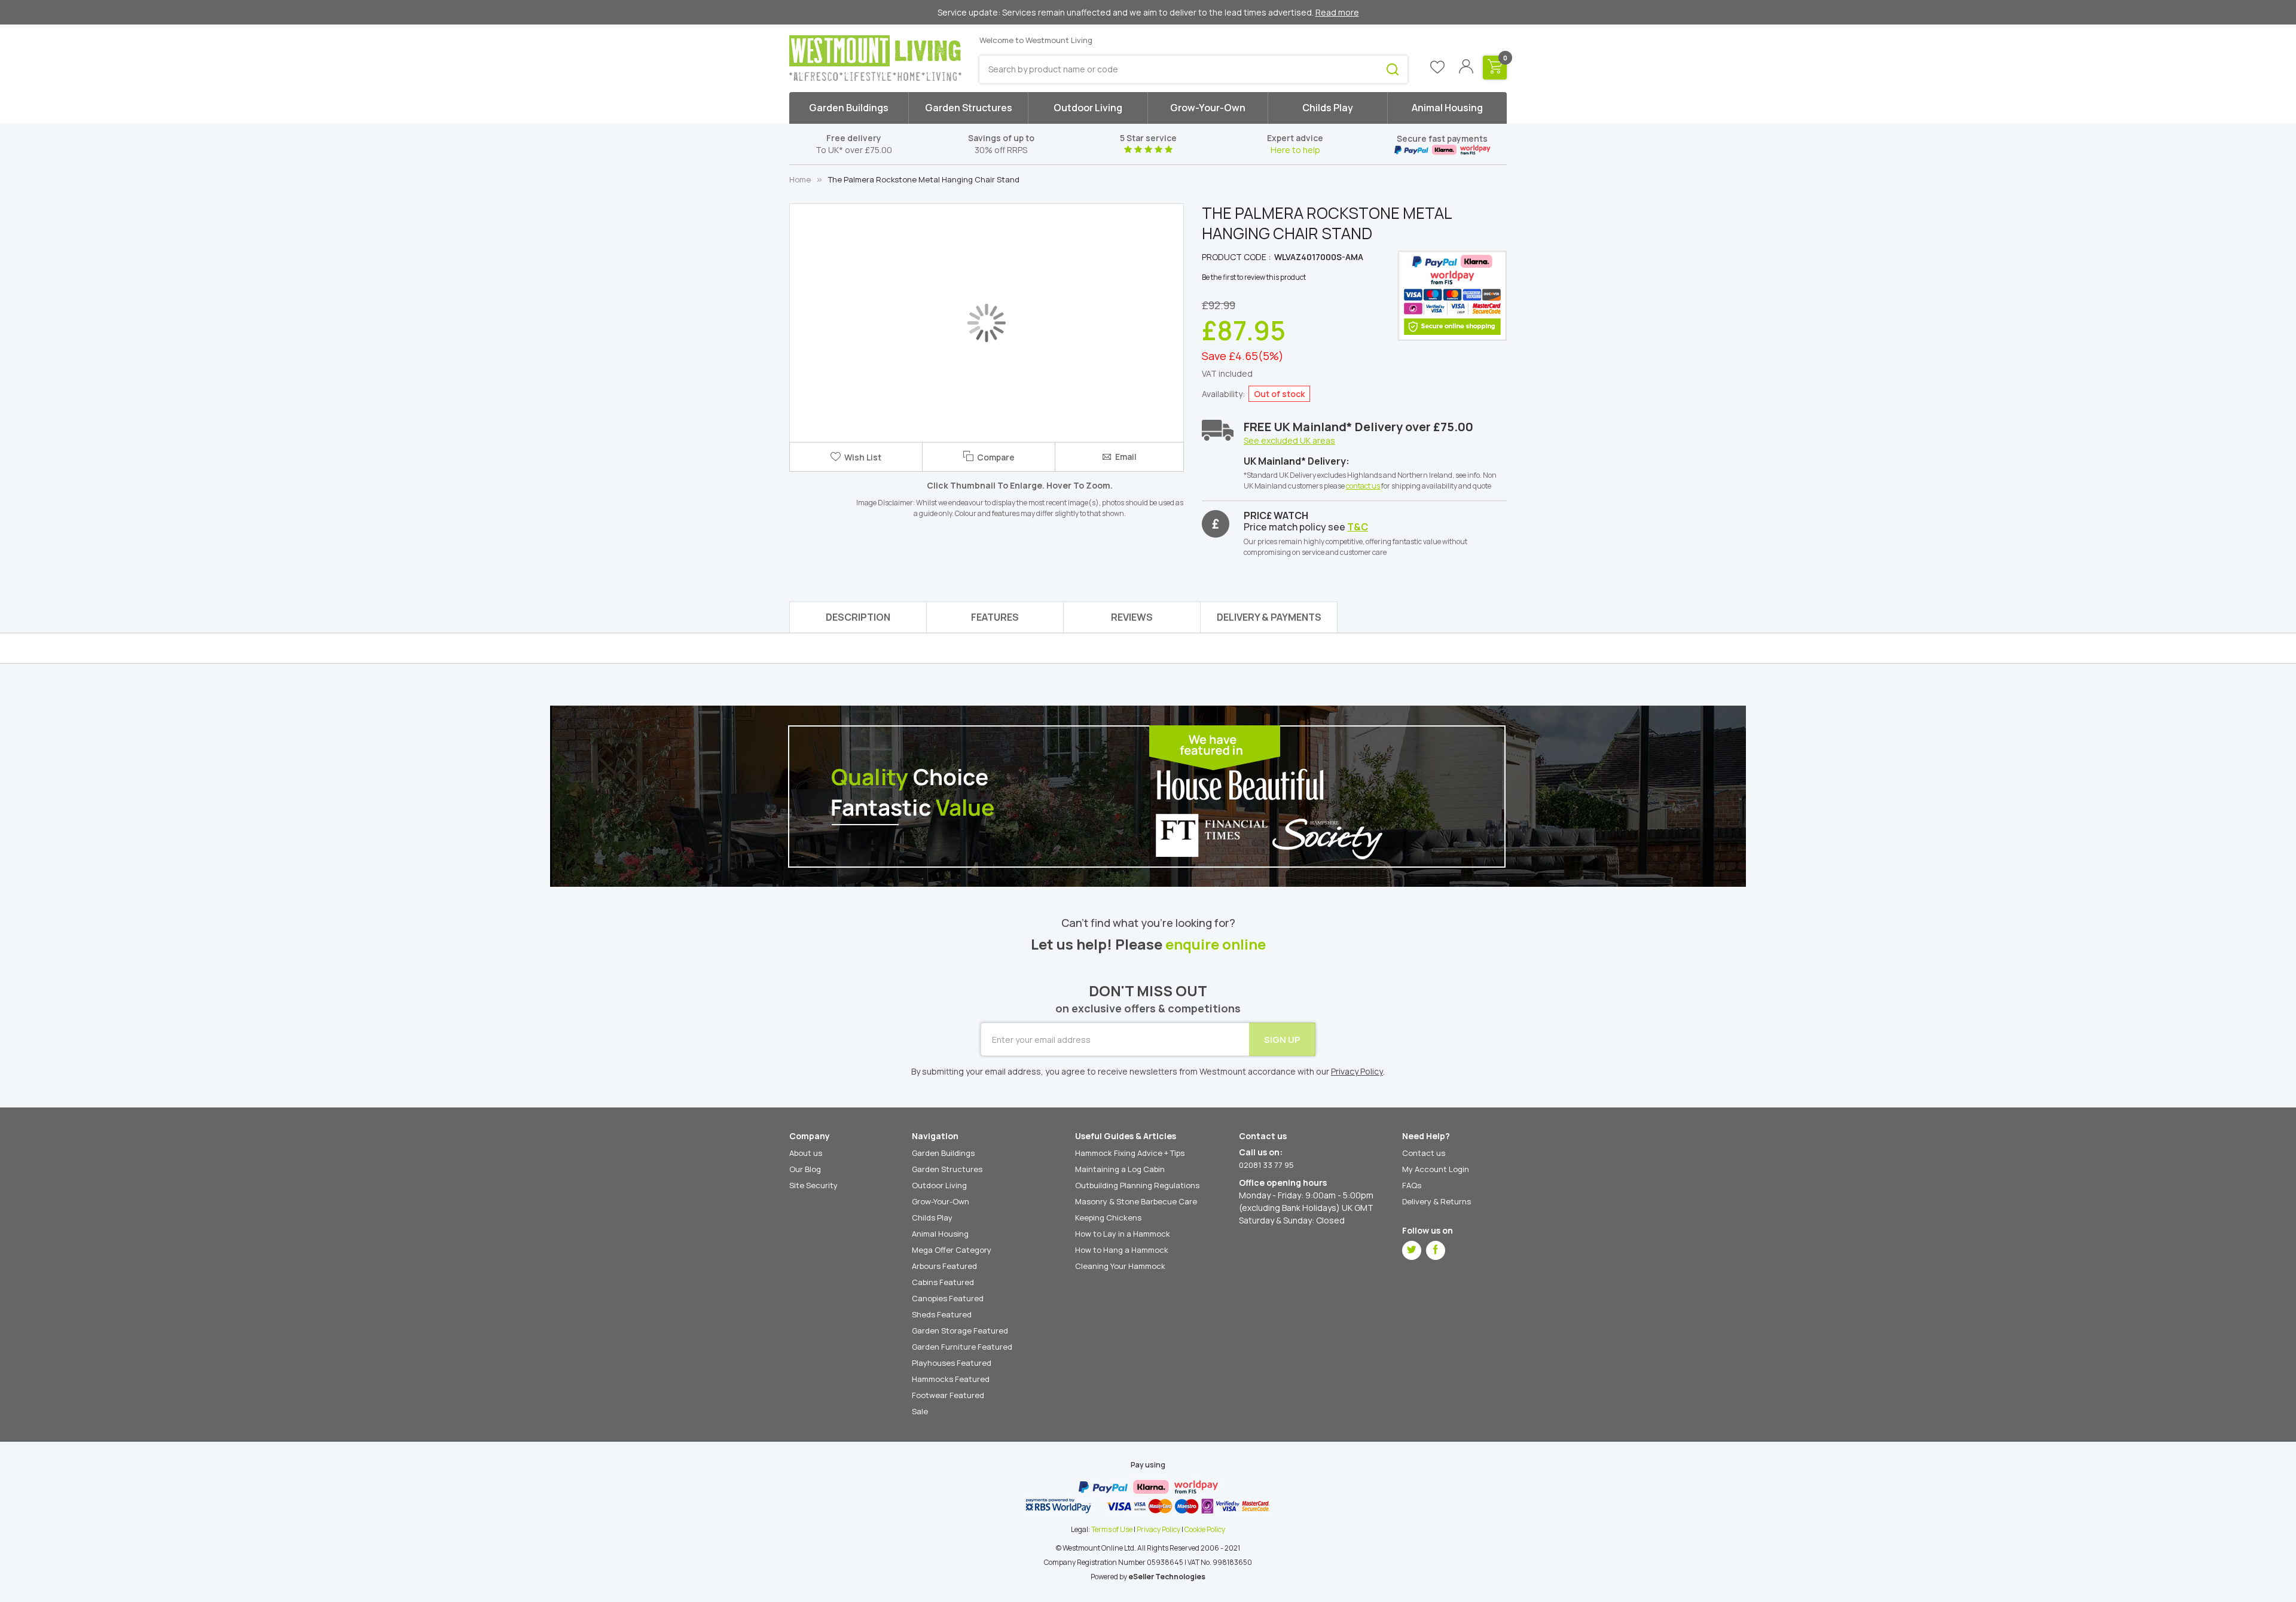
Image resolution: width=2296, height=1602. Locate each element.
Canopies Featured (948, 1298)
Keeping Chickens (1108, 1217)
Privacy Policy (1158, 1529)
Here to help (1295, 150)
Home (800, 179)
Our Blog (805, 1169)
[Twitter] (1412, 1250)
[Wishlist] (1437, 68)
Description (858, 617)
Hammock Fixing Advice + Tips (1130, 1153)
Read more (1337, 12)
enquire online (1216, 945)
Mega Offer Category (952, 1250)
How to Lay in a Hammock (1123, 1234)
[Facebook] (1436, 1250)
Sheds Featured (942, 1314)
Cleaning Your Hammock (1120, 1266)
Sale (920, 1411)
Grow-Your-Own (941, 1201)
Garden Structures (947, 1169)
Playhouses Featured (952, 1363)
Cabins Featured (943, 1282)
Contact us (1424, 1153)
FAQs (1412, 1185)
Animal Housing (940, 1234)
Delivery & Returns (1436, 1201)
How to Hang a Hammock (1122, 1250)
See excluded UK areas (1289, 440)
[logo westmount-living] (875, 58)
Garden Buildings (943, 1153)
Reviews (1132, 617)
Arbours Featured (944, 1266)
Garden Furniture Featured (962, 1347)
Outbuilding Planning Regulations (1137, 1185)
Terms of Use (1112, 1529)
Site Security (813, 1185)
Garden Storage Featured (960, 1331)
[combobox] (1193, 69)
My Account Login (1436, 1169)
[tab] (1269, 617)
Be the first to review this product (1254, 277)
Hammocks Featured (951, 1379)
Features (995, 617)
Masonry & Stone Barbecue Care (1136, 1201)
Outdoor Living (939, 1185)
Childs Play (932, 1217)
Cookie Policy (1205, 1529)
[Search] (1393, 69)
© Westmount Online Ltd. (1096, 1548)
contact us (1363, 486)
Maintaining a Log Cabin (1120, 1169)
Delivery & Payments (1269, 617)
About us (806, 1153)
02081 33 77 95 (1266, 1165)
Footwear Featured (948, 1395)
